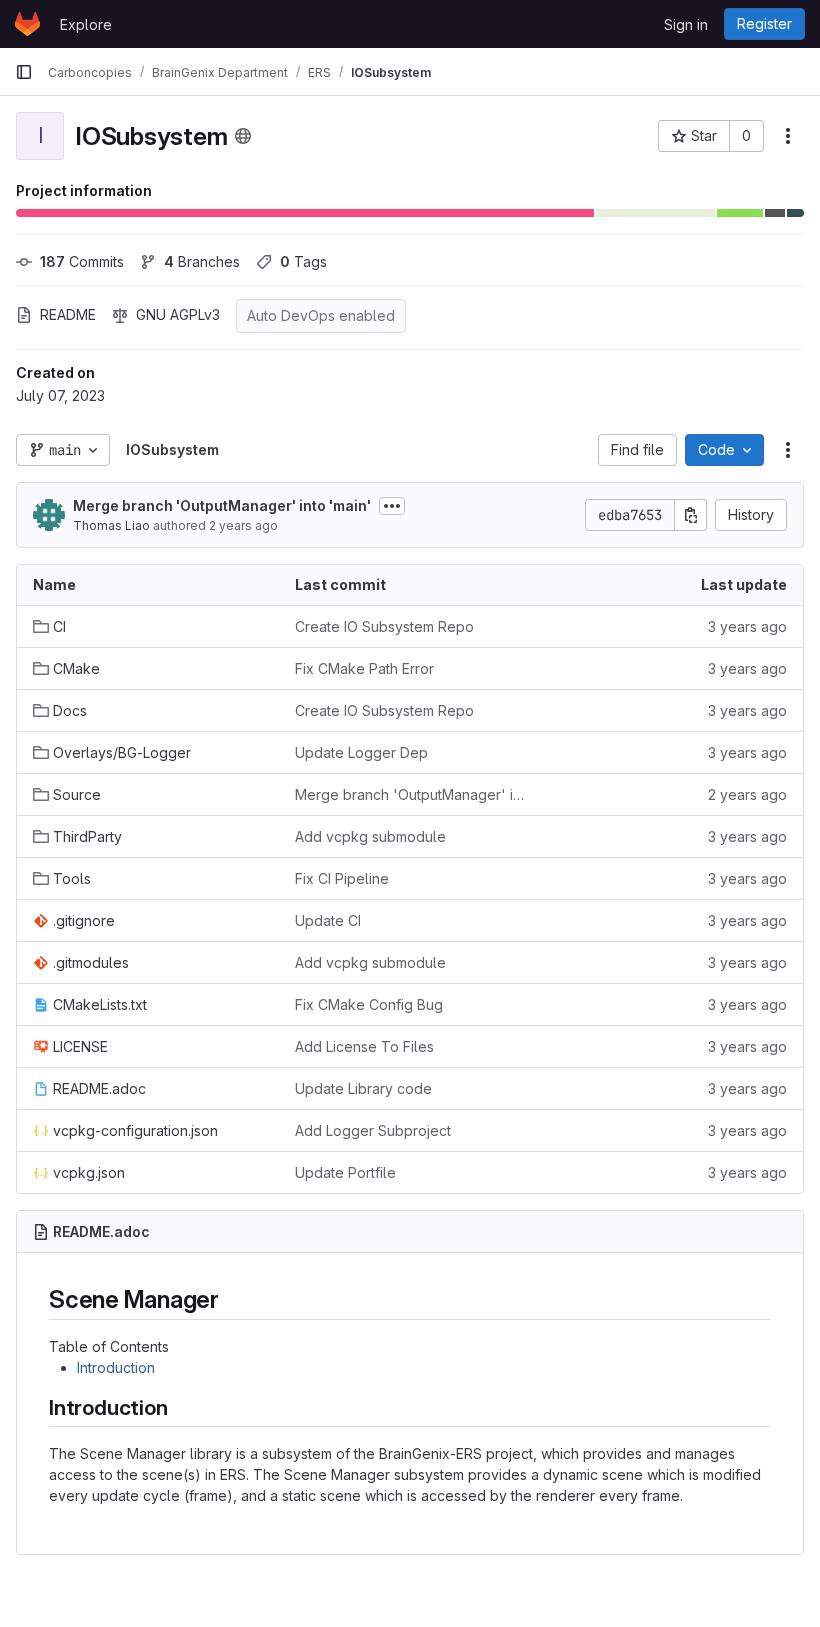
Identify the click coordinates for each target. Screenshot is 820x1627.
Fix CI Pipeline (342, 878)
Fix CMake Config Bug (369, 1004)
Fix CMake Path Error (364, 668)
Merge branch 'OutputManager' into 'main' (222, 505)
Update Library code (363, 1088)
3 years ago (747, 626)
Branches (202, 261)
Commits (82, 261)
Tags (303, 261)
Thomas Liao (111, 525)
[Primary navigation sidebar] (24, 72)
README (68, 314)
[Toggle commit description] (392, 506)
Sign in (686, 24)
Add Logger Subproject (373, 1130)
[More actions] (788, 136)
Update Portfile (345, 1172)
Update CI (328, 920)
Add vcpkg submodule (370, 836)
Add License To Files (364, 1046)
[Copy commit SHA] (691, 515)
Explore (86, 24)
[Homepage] (27, 24)
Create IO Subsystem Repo (384, 626)
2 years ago (243, 525)
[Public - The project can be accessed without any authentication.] (243, 136)
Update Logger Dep (361, 752)
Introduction (116, 1367)
